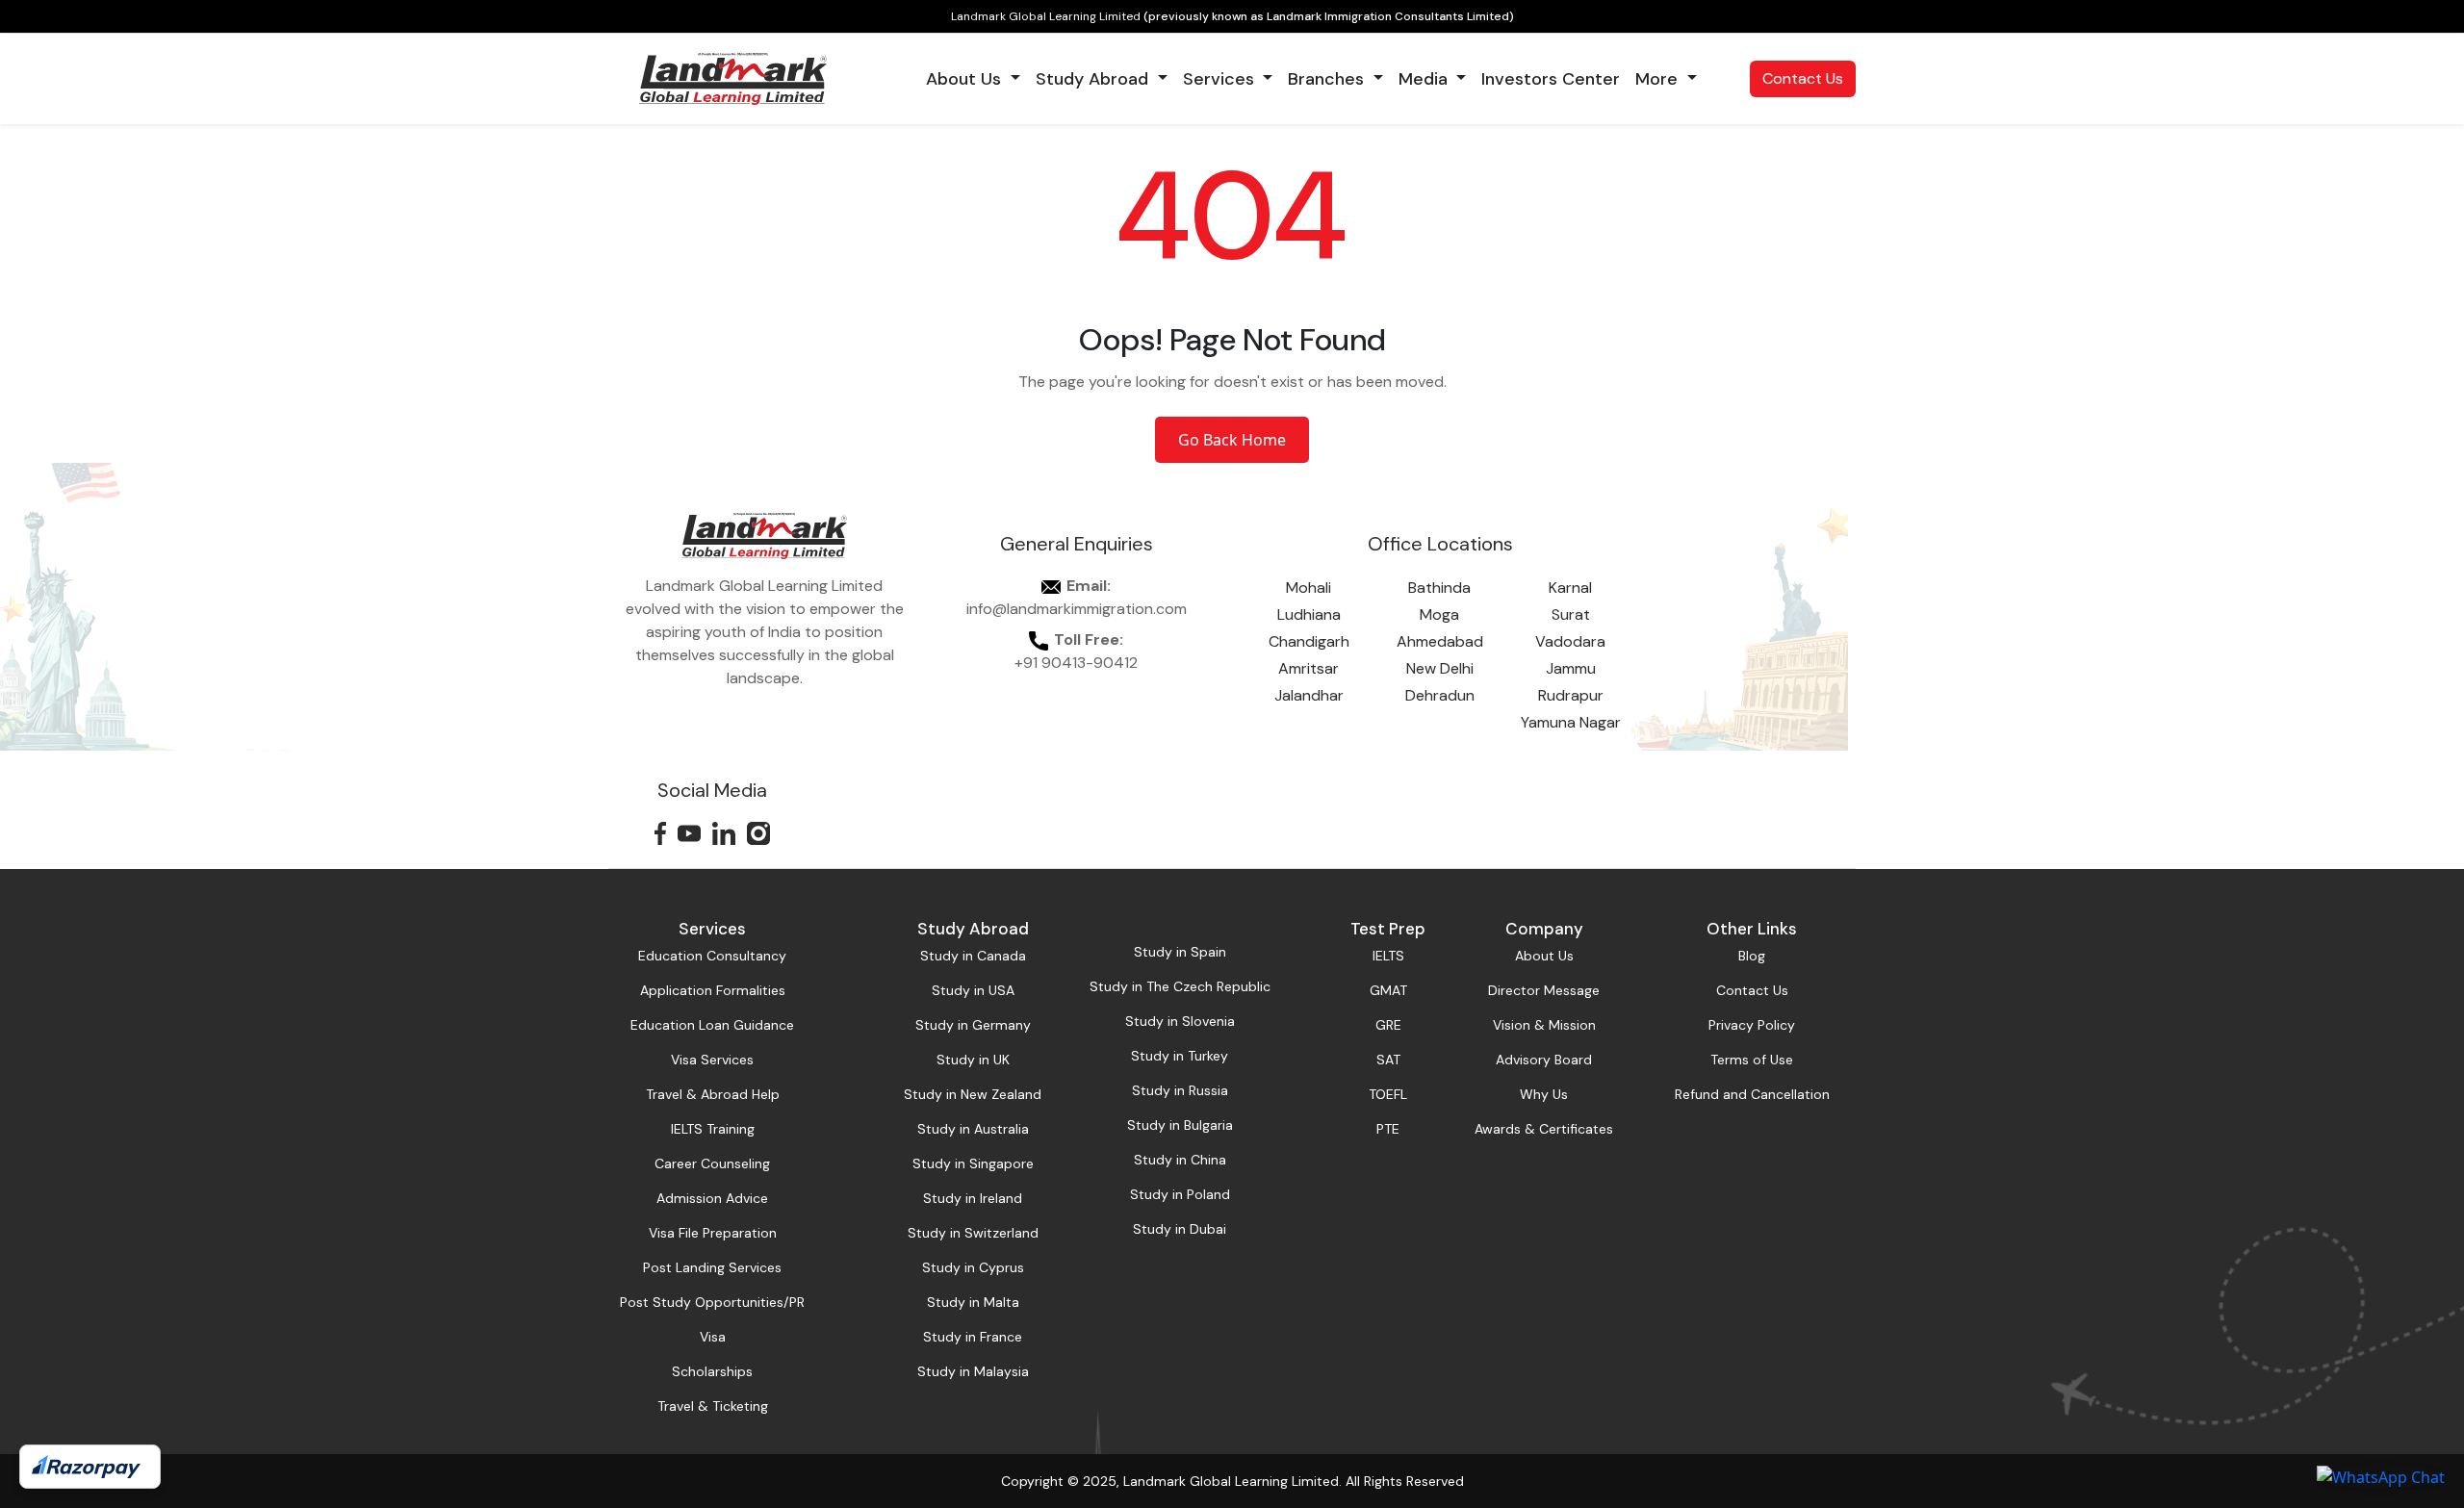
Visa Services (712, 1060)
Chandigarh (1309, 641)
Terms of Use (1752, 1060)
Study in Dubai (1180, 1229)
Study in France (973, 1337)
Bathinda (1439, 588)
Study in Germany (973, 1025)
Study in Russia (1180, 1090)
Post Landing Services (712, 1267)
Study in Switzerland (973, 1233)
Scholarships (712, 1371)
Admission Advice (712, 1198)
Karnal (1570, 588)
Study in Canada (973, 956)
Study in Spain (1180, 952)
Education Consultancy (712, 956)
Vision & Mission (1544, 1025)
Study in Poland (1180, 1194)
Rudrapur (1571, 695)
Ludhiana (1309, 614)
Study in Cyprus (973, 1267)
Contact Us (1803, 78)
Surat (1571, 614)
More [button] (1659, 79)
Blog (1752, 956)
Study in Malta (973, 1302)
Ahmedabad (1440, 641)
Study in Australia (973, 1129)
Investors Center (1551, 79)
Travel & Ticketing (713, 1406)
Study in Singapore (973, 1163)
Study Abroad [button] (1094, 79)
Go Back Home (1232, 440)
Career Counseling (712, 1163)
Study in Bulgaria (1180, 1125)
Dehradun (1440, 695)
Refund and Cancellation (1752, 1094)
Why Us (1544, 1094)
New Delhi (1440, 668)
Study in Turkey (1180, 1056)
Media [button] (1425, 79)
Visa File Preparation (713, 1233)
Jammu (1571, 668)
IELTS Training (713, 1129)
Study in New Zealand (973, 1094)
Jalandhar (1309, 695)
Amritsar (1309, 668)
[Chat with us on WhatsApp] (2381, 1476)
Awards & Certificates (1544, 1129)
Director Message (1544, 990)
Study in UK (973, 1060)
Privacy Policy (1752, 1025)
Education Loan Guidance (712, 1025)
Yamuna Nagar (1571, 722)
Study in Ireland (973, 1198)
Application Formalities (713, 990)
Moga (1439, 614)
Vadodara (1570, 641)
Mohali (1309, 588)
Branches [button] (1328, 79)
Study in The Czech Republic (1180, 986)
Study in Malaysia (973, 1371)
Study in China (1180, 1160)
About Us (1544, 956)
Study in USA (973, 990)
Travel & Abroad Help (713, 1094)
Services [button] (1221, 79)
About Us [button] (966, 79)
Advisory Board (1544, 1060)
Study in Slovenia (1180, 1021)
